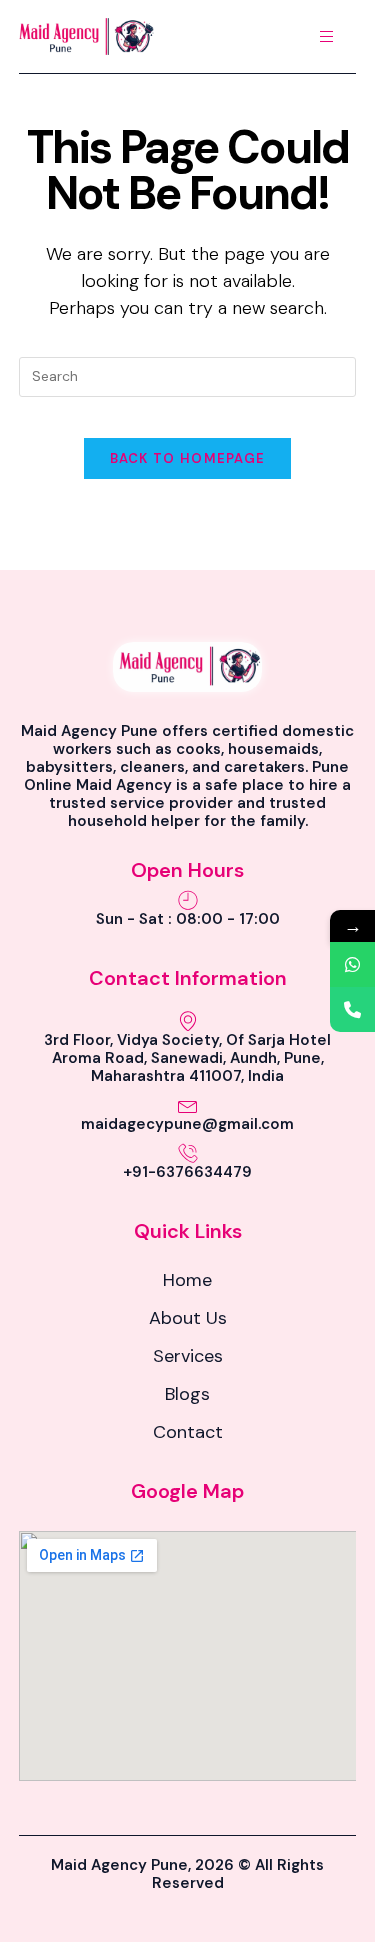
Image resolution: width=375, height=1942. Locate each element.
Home (187, 1280)
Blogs (187, 1394)
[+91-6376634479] (188, 1153)
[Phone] (352, 1009)
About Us (188, 1318)
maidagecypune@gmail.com (187, 1124)
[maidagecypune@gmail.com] (188, 1105)
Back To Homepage (188, 458)
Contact (188, 1432)
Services (188, 1356)
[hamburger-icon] (326, 36)
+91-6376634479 (187, 1172)
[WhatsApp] (352, 964)
